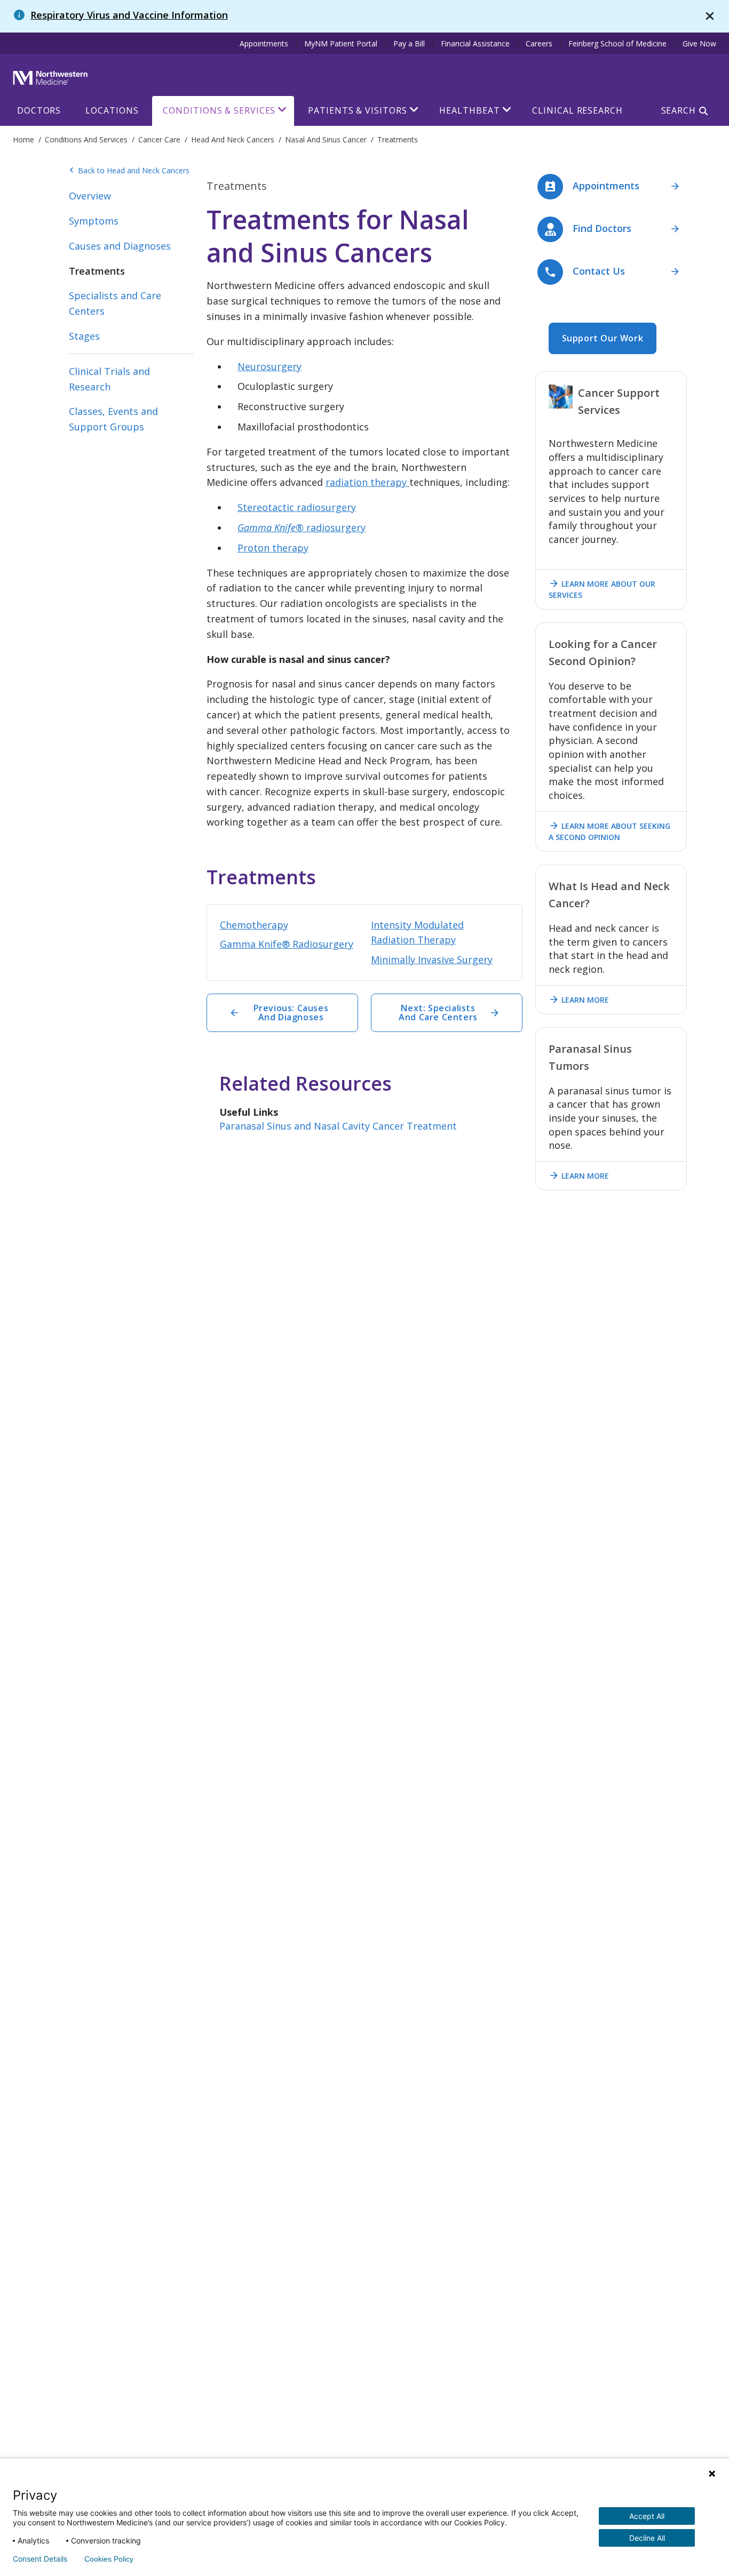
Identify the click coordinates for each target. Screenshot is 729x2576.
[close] (710, 16)
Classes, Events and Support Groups (113, 419)
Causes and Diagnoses (120, 246)
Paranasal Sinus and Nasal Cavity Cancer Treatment (338, 1126)
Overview (90, 196)
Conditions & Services (219, 110)
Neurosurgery (270, 366)
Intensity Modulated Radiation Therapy (417, 933)
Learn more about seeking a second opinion (609, 831)
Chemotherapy (254, 925)
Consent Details (40, 2559)
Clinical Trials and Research (109, 379)
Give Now (699, 43)
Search (679, 110)
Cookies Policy (109, 2559)
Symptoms (94, 221)
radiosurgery (302, 527)
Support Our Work (603, 338)
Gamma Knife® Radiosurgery (287, 944)
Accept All (647, 2516)
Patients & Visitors (357, 110)
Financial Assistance (475, 43)
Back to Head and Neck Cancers (129, 171)
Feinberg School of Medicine (617, 43)
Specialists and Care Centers (115, 303)
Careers (539, 43)
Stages (84, 336)
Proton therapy (273, 548)
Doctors (39, 110)
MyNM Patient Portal (341, 43)
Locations (112, 110)
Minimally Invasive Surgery (432, 959)
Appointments (264, 43)
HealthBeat (469, 110)
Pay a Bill (409, 43)
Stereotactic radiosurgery (297, 507)
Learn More (579, 999)
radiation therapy (367, 482)
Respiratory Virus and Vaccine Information (129, 15)
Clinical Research (577, 110)
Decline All (647, 2538)
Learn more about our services (602, 589)
